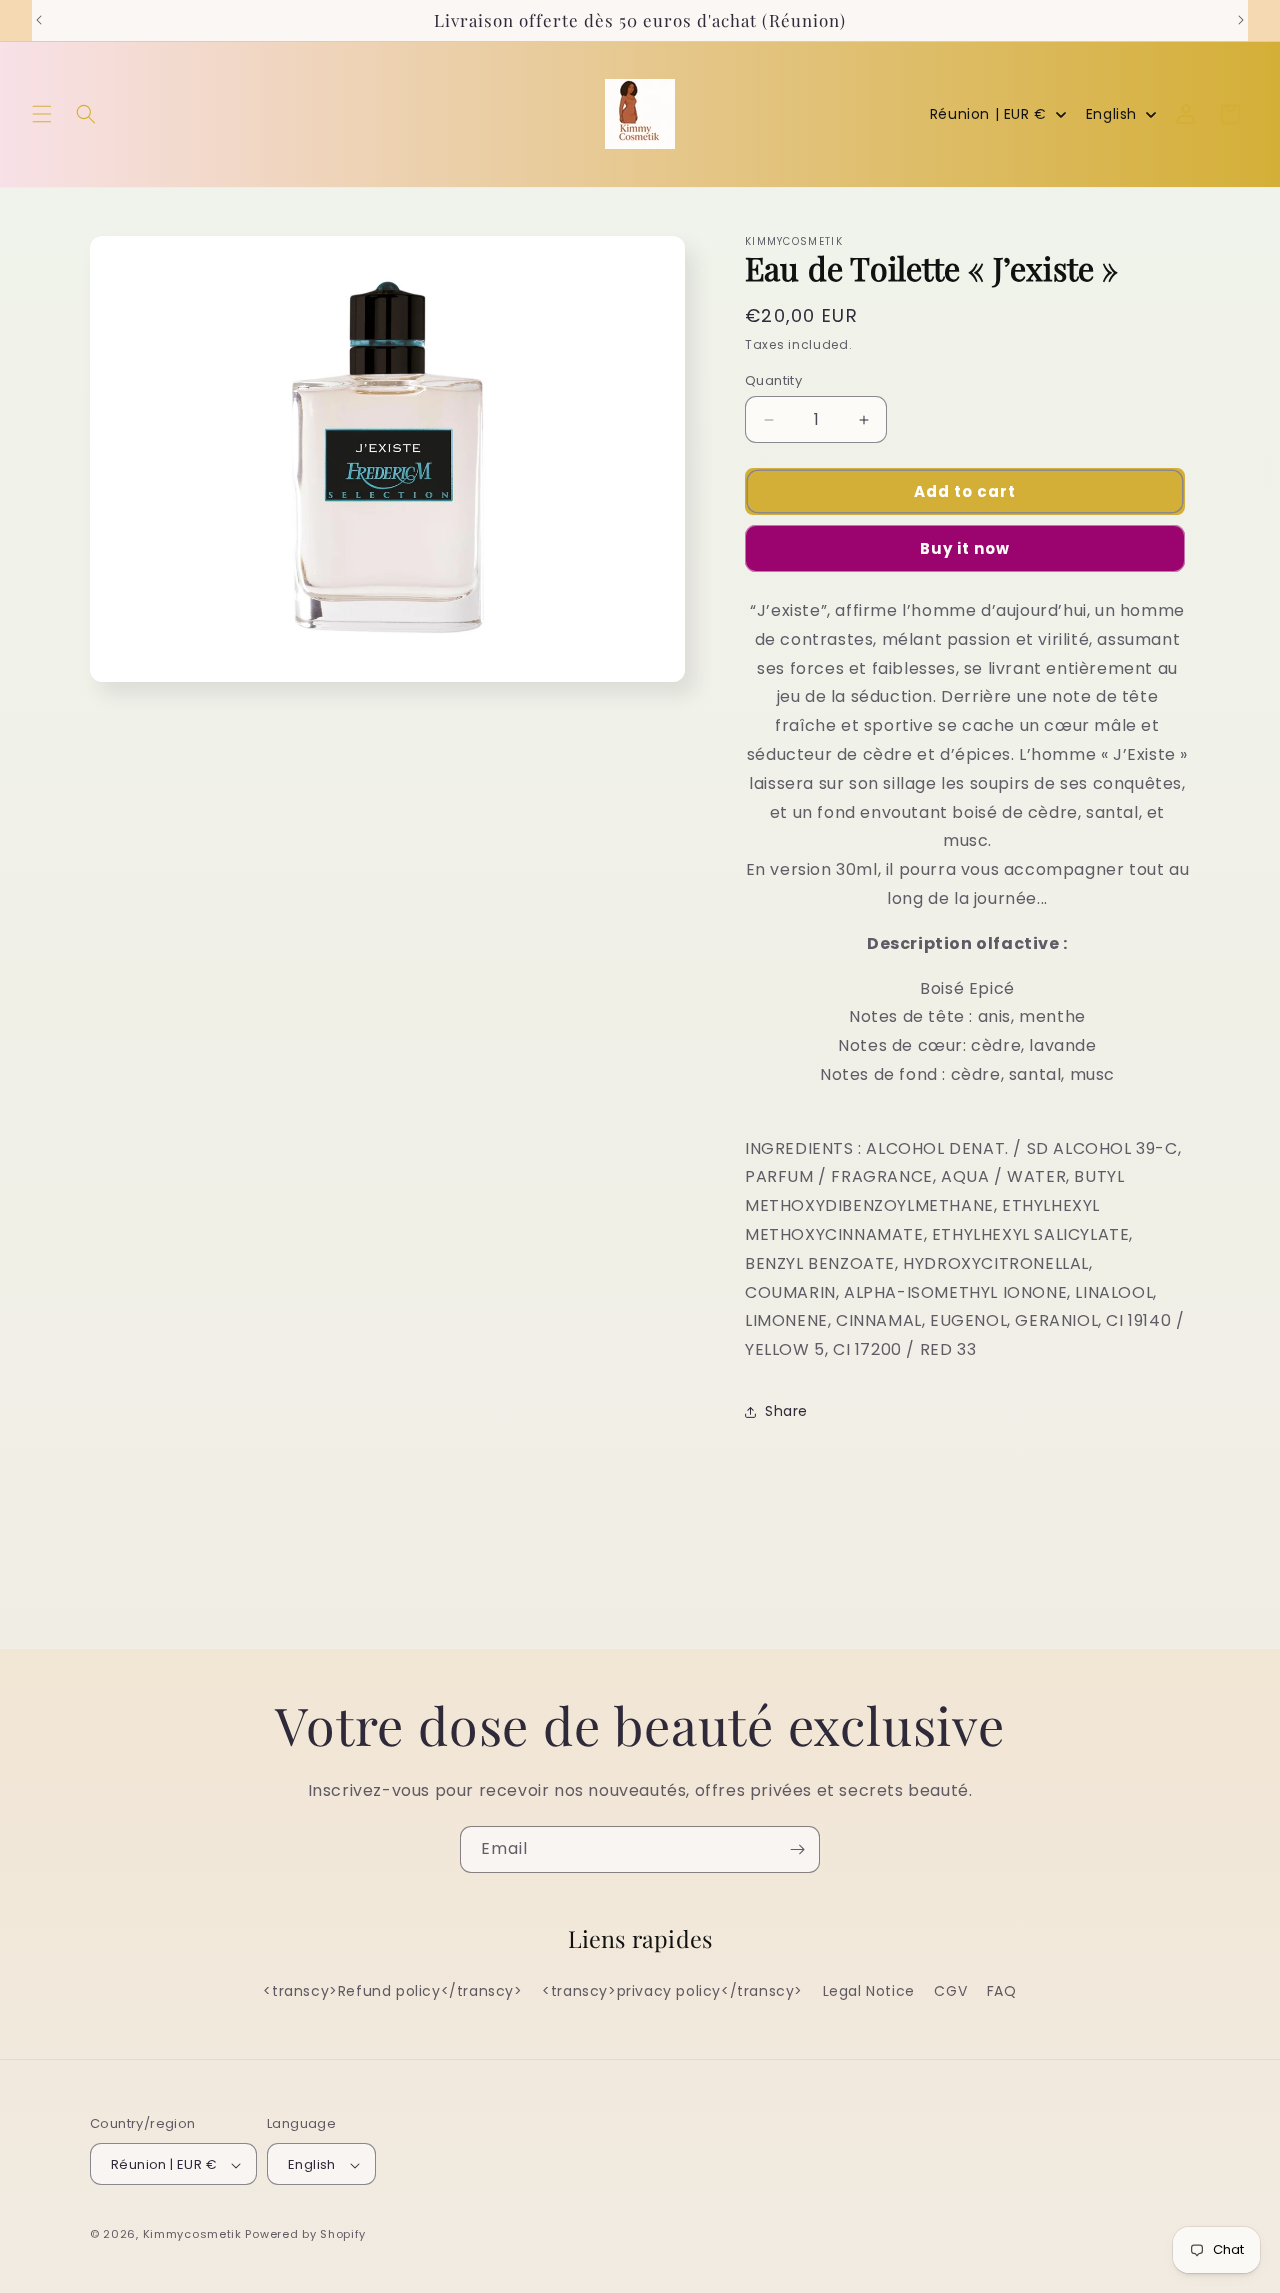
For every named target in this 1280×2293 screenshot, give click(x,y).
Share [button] (786, 1411)
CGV (950, 1991)
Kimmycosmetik (192, 2235)
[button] (42, 114)
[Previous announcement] (39, 20)
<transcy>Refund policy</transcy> (392, 1991)
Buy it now (965, 548)
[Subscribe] (797, 1849)
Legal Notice (869, 1991)
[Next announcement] (1241, 20)
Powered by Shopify (305, 2235)
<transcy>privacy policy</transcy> (672, 1991)
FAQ (1002, 1991)
